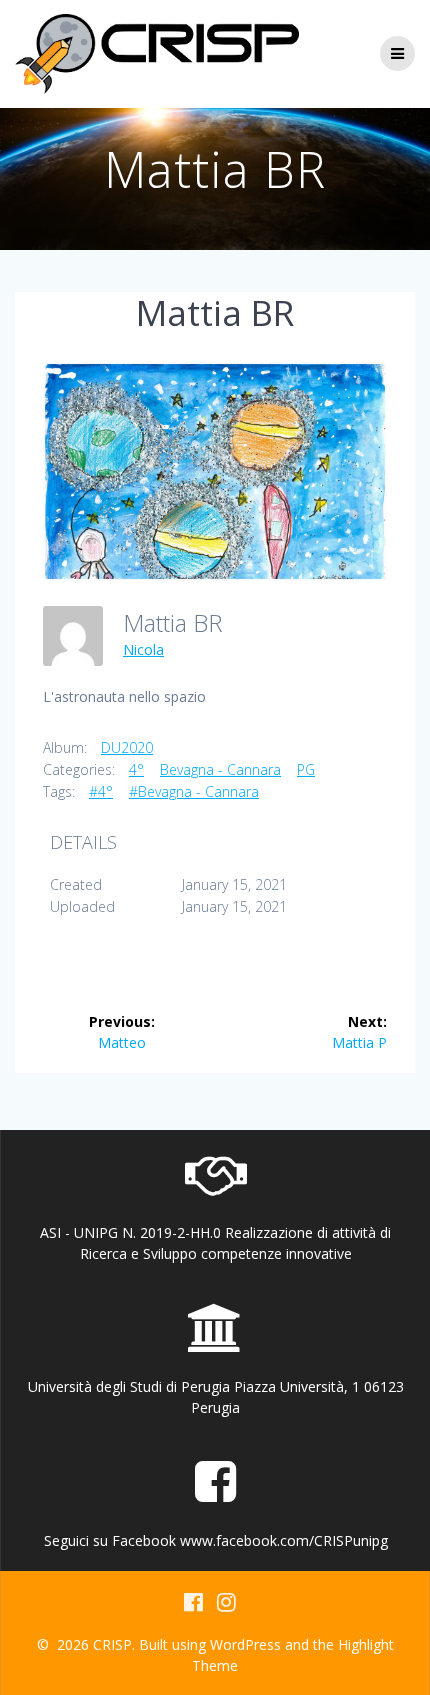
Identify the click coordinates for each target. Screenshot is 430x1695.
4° (136, 769)
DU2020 (127, 747)
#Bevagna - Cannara (194, 791)
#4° (101, 791)
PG (306, 769)
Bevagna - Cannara (220, 769)
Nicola (143, 649)
